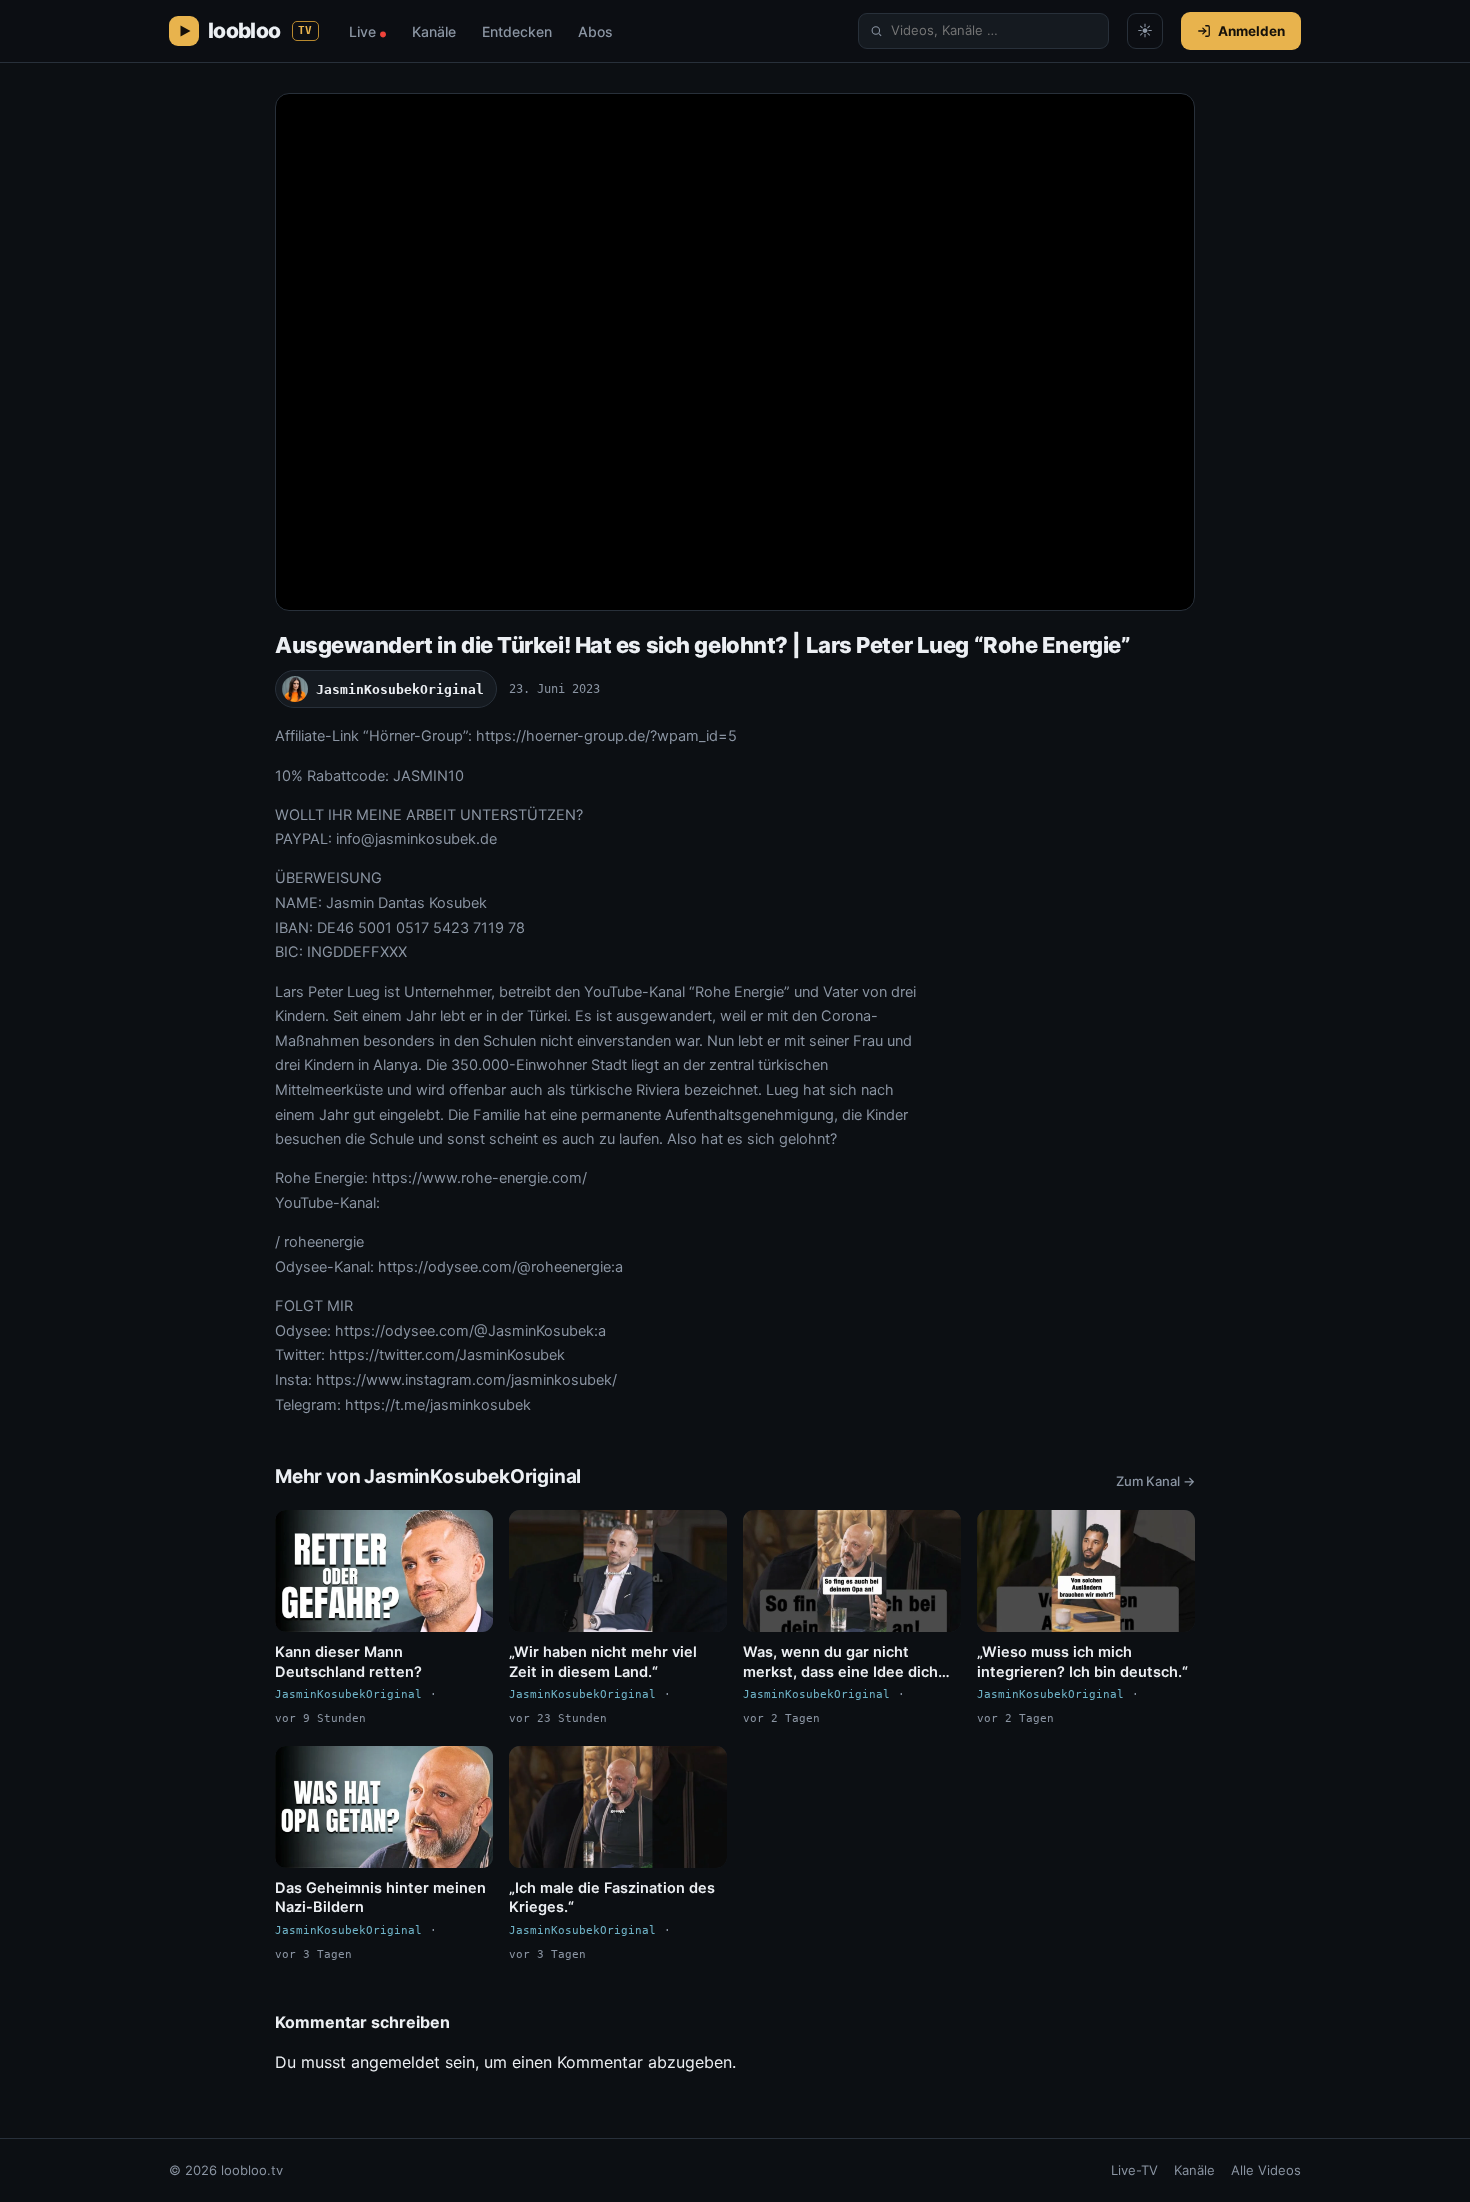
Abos (595, 31)
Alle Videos (1266, 2170)
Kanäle (434, 31)
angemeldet (395, 2062)
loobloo (260, 30)
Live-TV (1134, 2170)
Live (367, 31)
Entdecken (517, 31)
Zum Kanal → (1155, 1481)
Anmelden (1251, 31)
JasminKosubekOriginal (400, 689)
